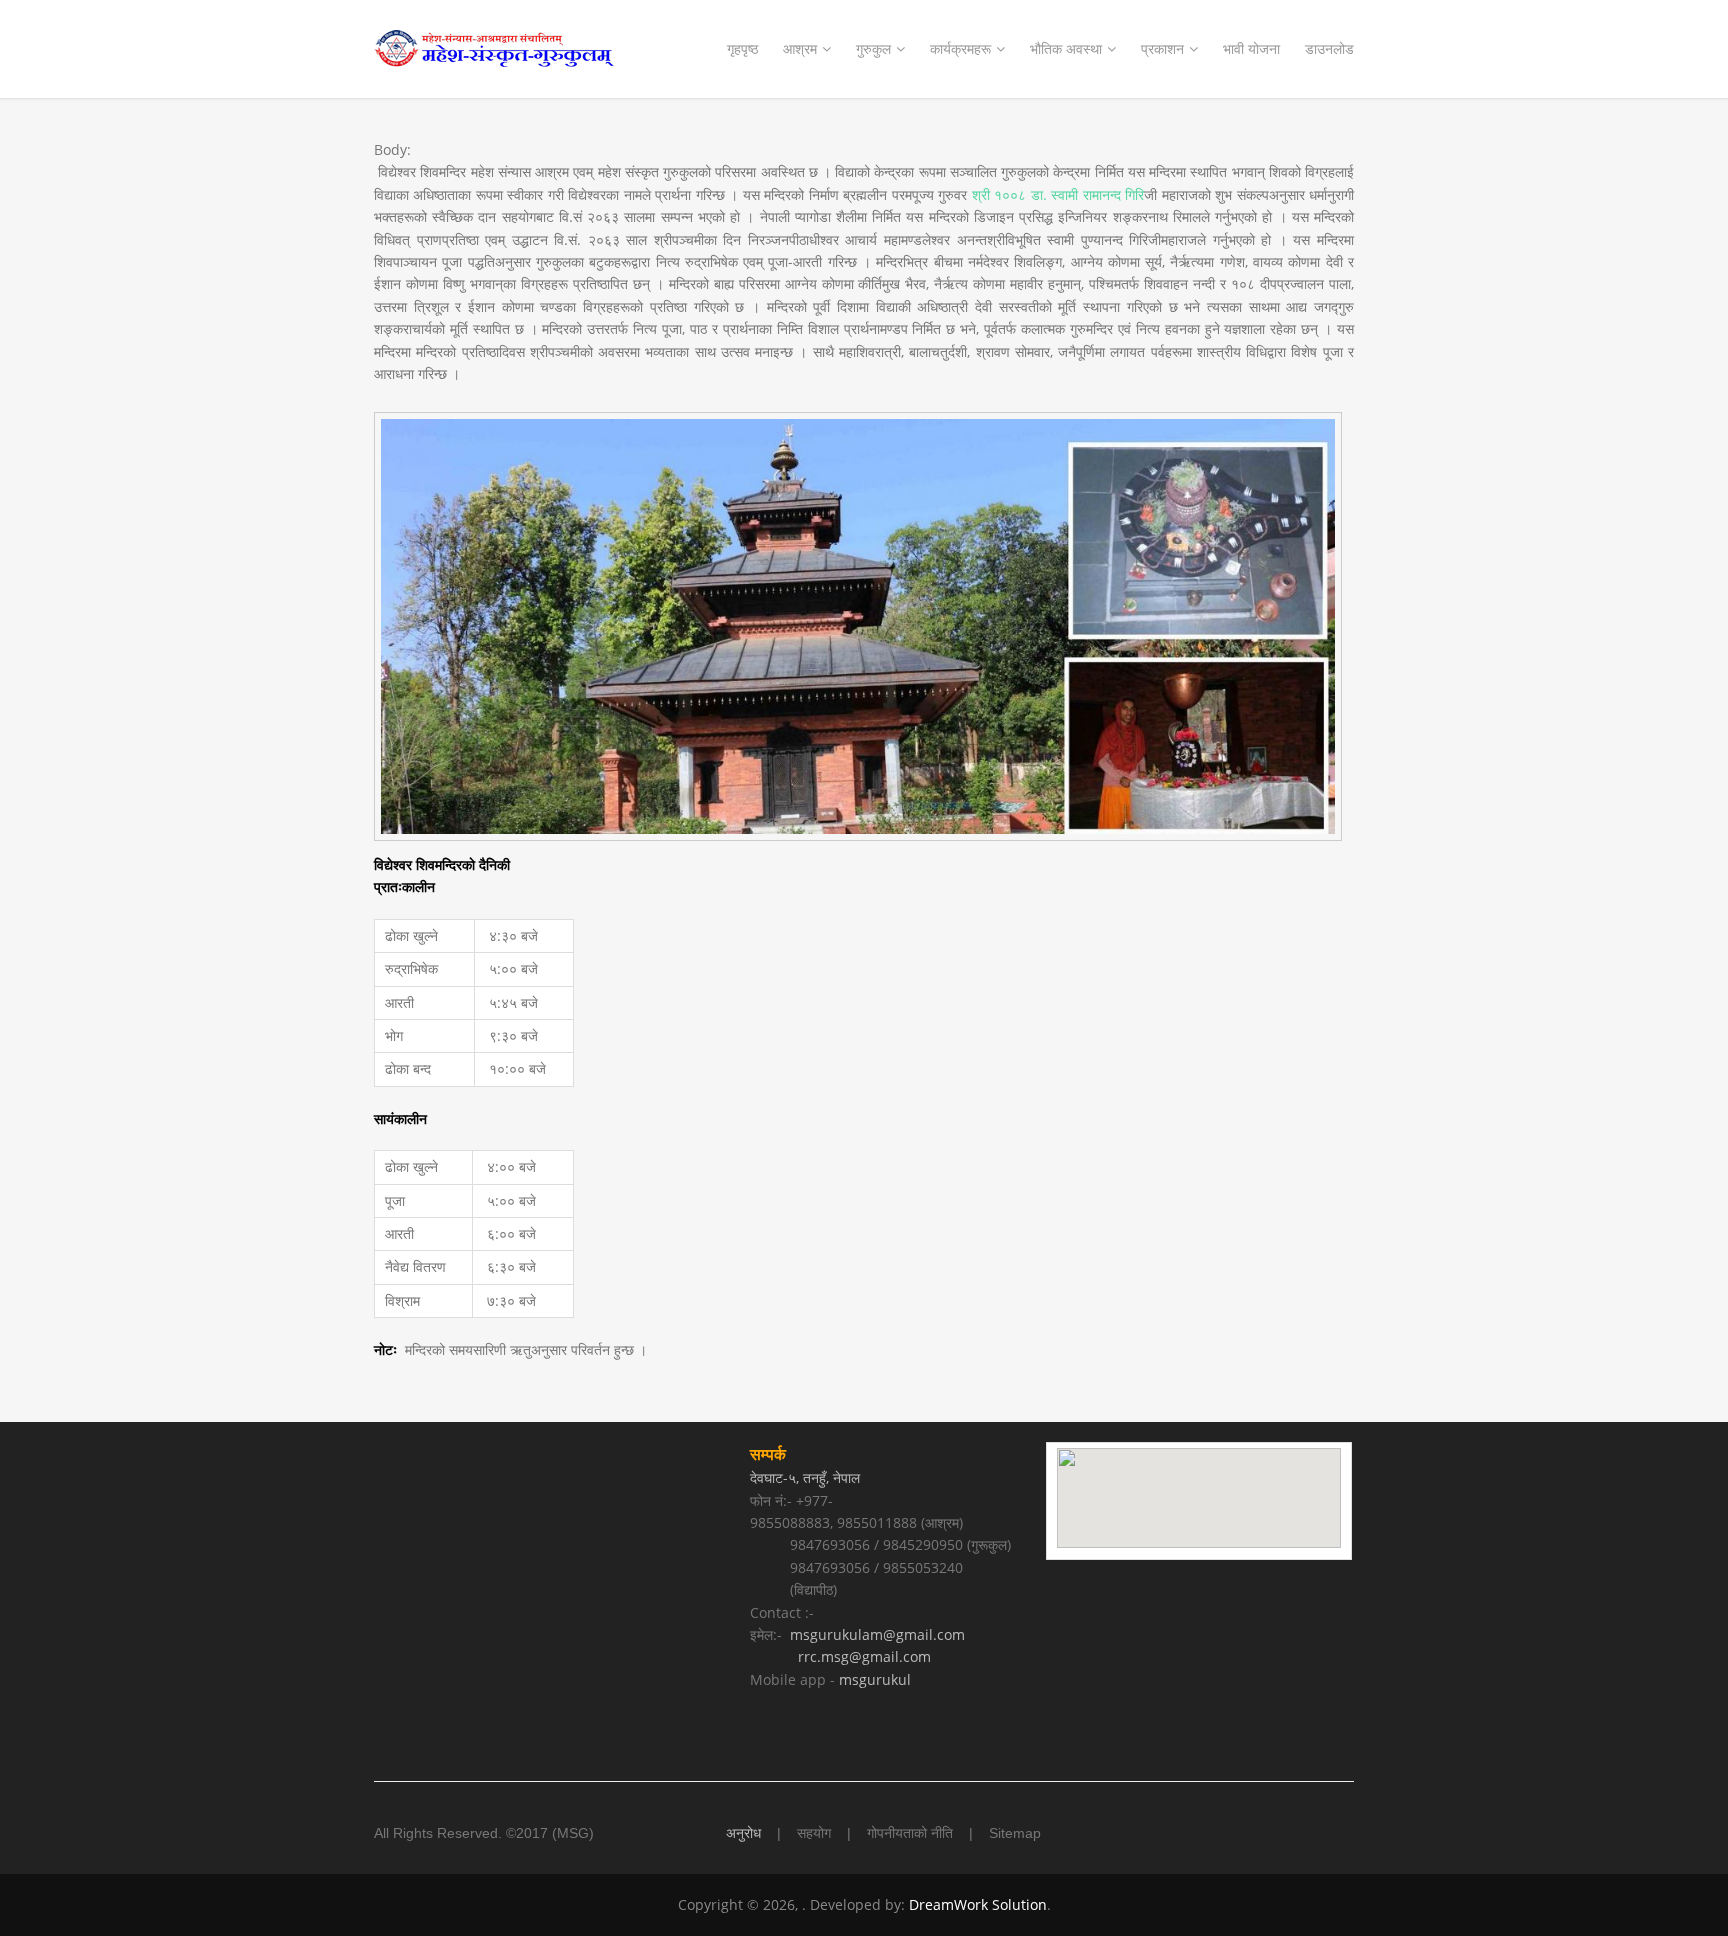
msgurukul (875, 1679)
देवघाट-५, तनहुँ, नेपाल (807, 1477)
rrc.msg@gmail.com (864, 1656)
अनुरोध (743, 1833)
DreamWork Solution (978, 1904)
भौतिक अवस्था (1066, 48)
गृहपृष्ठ (742, 48)
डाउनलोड (1329, 48)
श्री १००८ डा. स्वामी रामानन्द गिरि (1058, 194)
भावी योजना (1251, 48)
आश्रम (800, 48)
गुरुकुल (873, 48)
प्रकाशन (1162, 48)
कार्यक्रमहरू (960, 48)
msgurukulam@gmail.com (877, 1634)
